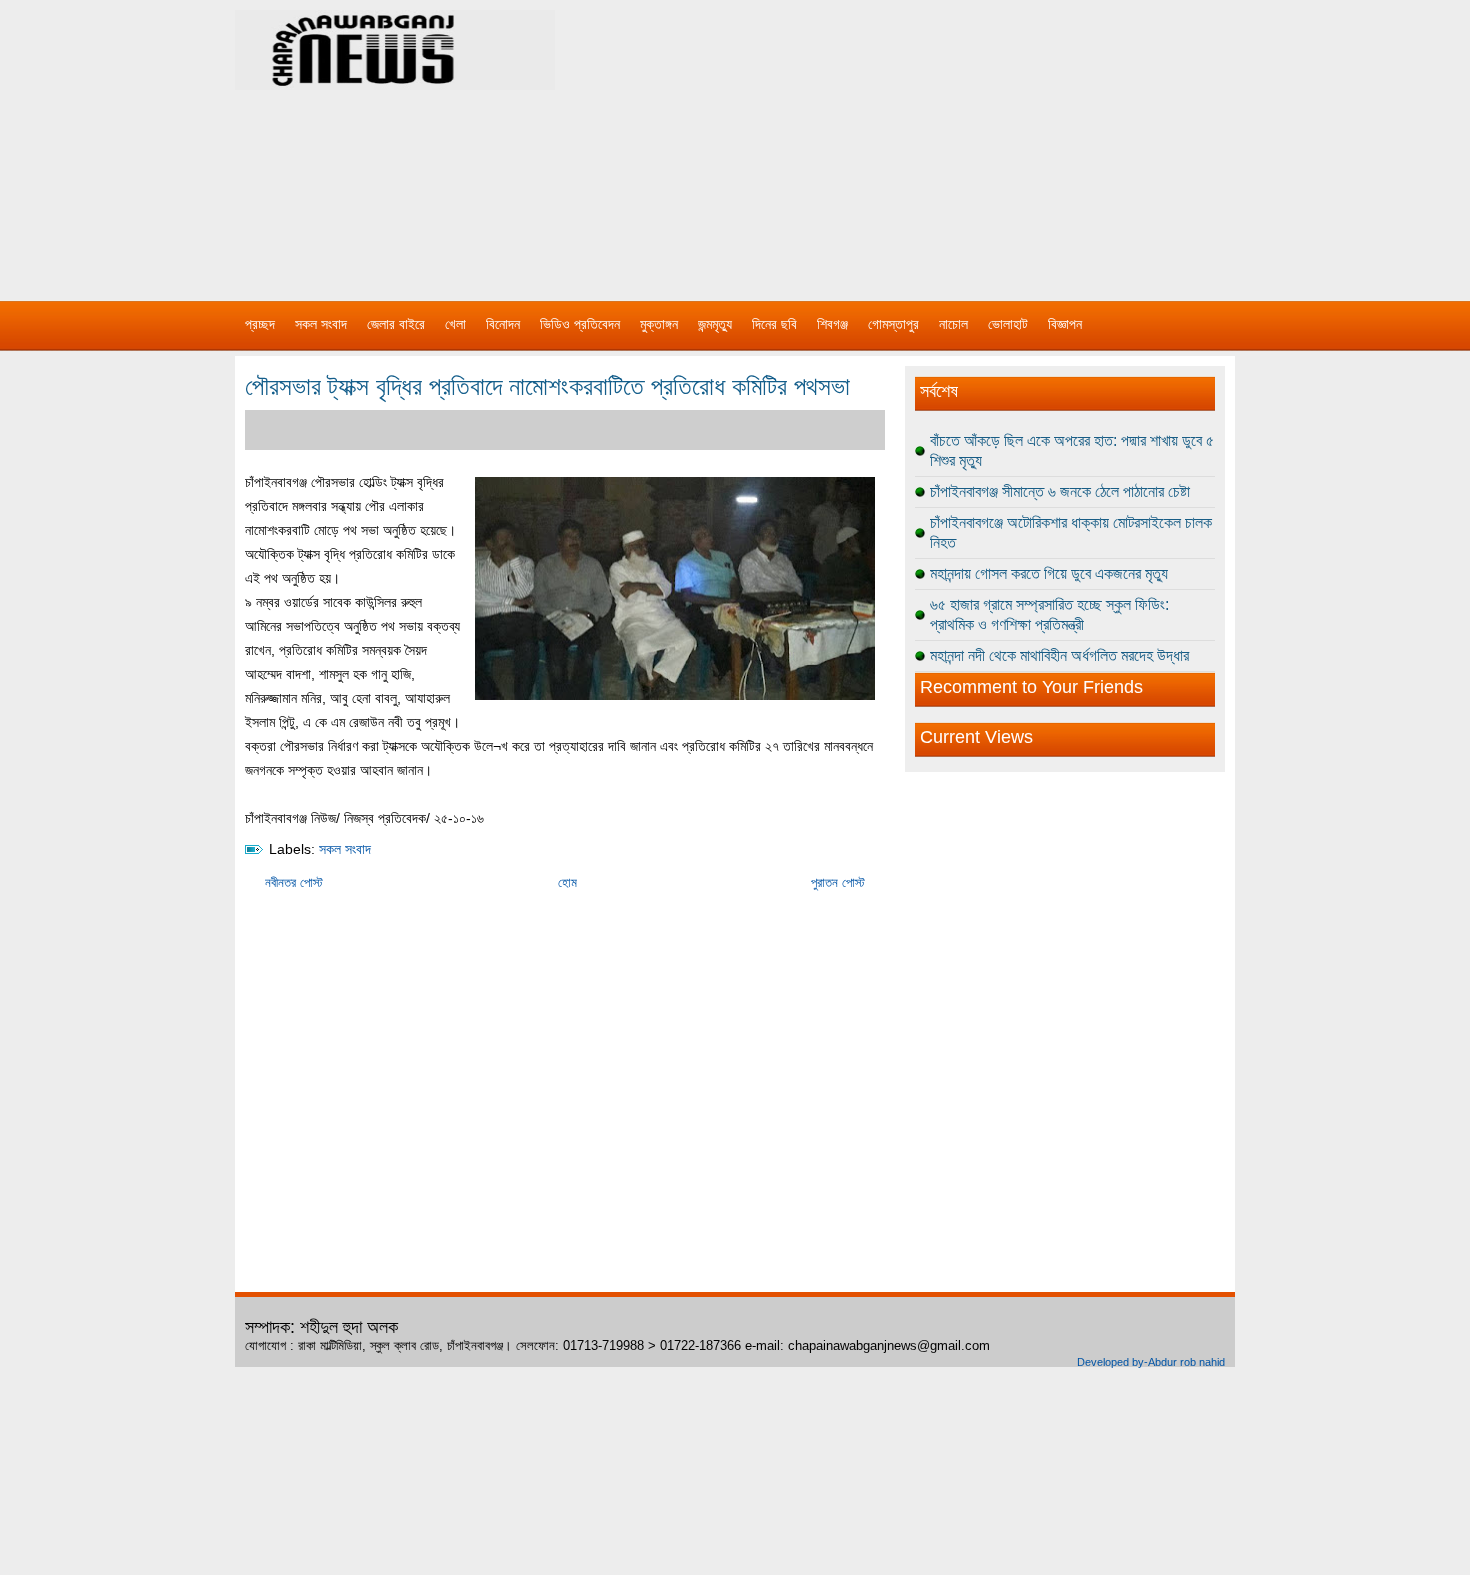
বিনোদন (503, 324)
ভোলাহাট (1008, 324)
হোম (567, 882)
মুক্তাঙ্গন (659, 324)
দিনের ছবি (774, 324)
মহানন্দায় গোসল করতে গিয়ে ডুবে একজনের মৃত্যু (1049, 573)
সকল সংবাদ (321, 324)
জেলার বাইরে (396, 324)
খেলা (455, 324)
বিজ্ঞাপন (1065, 324)
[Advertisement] (945, 140)
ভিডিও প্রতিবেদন (580, 324)
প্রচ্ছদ (260, 324)
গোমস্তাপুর (893, 324)
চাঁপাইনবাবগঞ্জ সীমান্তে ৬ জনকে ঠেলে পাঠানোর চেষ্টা (1060, 491)
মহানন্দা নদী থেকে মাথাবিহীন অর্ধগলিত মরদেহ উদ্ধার (1059, 655)
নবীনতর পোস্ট (294, 882)
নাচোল (953, 324)
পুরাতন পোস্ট (838, 882)
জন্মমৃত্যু (715, 324)
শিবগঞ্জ (832, 324)
